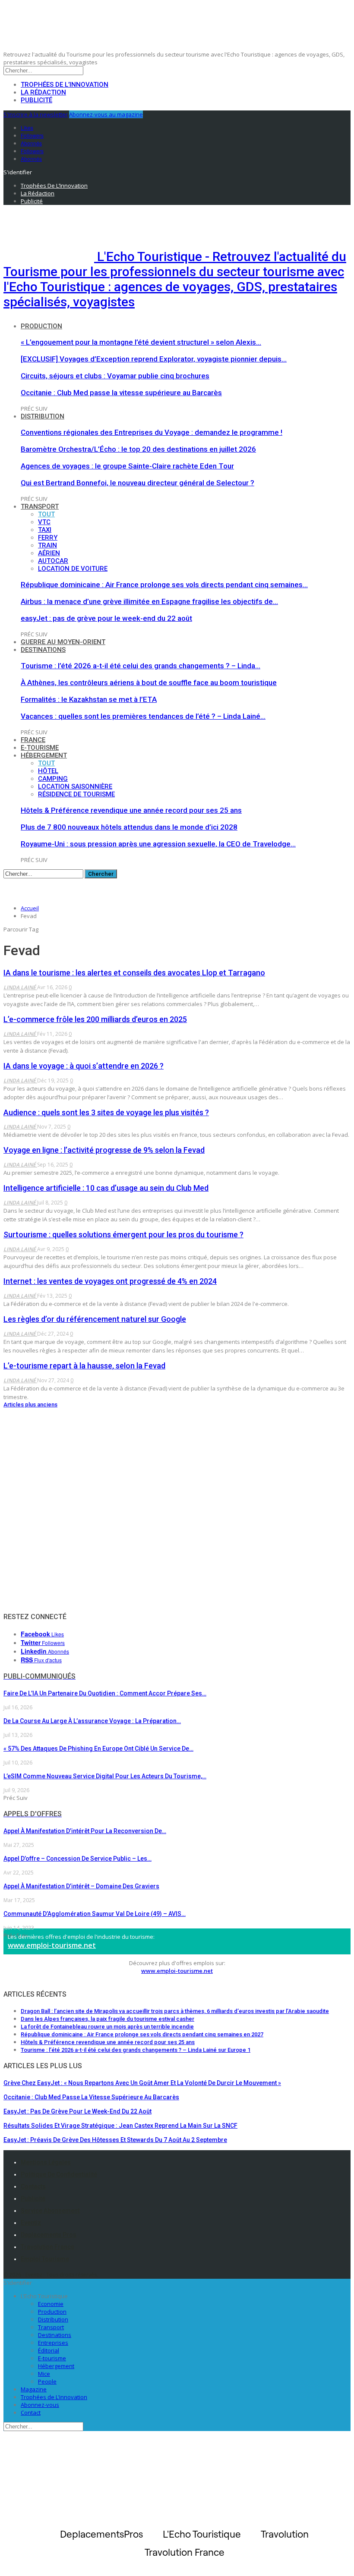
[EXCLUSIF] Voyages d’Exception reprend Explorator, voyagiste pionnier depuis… (154, 359)
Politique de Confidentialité (59, 2174)
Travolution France (47, 2247)
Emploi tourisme (45, 2259)
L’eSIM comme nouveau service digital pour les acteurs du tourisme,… (105, 1776)
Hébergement (44, 755)
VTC (44, 522)
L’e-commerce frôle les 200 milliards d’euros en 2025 (95, 1019)
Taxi (45, 530)
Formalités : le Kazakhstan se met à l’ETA (89, 699)
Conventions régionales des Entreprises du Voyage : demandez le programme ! (152, 432)
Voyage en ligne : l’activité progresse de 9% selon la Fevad (104, 1150)
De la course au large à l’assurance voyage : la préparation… (92, 1721)
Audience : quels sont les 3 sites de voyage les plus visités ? (106, 1112)
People (47, 2381)
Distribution (43, 416)
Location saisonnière (75, 786)
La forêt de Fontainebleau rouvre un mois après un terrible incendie (107, 2027)
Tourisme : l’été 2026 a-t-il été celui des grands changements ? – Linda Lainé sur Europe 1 (136, 2050)
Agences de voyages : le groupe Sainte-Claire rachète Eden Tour (127, 466)
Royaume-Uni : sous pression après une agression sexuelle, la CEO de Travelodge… (158, 844)
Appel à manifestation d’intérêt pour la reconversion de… (85, 1831)
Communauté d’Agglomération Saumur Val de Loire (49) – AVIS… (95, 1914)
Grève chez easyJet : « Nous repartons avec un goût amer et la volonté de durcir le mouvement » (142, 2083)
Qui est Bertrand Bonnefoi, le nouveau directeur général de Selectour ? (137, 483)
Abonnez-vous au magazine (106, 114)
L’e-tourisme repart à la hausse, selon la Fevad (84, 1366)
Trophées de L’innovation (54, 2397)
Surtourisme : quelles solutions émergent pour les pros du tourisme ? (123, 1235)
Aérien (49, 553)
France (33, 740)
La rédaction (43, 92)
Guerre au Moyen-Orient (63, 642)
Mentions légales (46, 2162)
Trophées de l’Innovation (65, 85)
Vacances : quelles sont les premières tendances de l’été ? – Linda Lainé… (143, 716)
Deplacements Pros (49, 2235)
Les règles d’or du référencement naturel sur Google (95, 1319)
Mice (44, 2374)
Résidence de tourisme (76, 794)
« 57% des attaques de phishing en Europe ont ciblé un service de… (98, 1749)
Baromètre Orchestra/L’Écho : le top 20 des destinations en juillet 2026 (138, 449)
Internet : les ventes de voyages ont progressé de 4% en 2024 (110, 1281)
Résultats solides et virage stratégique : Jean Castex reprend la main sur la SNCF (120, 2126)
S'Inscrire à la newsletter (36, 114)
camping (53, 779)
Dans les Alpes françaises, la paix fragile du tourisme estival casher (107, 2019)
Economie (51, 2304)
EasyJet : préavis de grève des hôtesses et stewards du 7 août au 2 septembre (115, 2140)
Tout (46, 514)
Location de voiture (73, 569)
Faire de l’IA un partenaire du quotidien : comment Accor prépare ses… (105, 1693)
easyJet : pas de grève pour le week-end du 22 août (106, 618)
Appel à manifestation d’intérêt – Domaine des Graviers (81, 1886)
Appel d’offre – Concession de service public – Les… (77, 1859)
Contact (31, 2412)
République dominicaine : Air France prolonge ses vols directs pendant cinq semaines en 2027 (142, 2034)
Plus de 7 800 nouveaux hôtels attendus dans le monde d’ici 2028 (129, 827)
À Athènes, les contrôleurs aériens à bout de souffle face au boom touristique (149, 683)
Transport (40, 506)
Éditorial (49, 2350)
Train (47, 545)
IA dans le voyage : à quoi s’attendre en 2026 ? (84, 1066)
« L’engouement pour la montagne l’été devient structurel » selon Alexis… (141, 342)
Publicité (36, 100)
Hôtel (48, 771)
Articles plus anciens (30, 1404)
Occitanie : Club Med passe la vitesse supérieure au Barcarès (121, 393)
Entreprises (53, 2343)
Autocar (53, 561)
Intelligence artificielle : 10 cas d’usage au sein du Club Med (106, 1188)
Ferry (48, 538)
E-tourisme (40, 748)
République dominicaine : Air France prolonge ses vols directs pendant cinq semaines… (164, 585)
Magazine (34, 2389)
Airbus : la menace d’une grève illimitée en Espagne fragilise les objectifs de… (149, 601)
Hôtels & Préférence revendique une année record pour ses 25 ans (131, 810)
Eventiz (31, 2223)
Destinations (43, 650)
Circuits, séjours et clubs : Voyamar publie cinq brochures (115, 376)
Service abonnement (50, 2211)
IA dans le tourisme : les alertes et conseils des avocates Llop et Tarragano (134, 973)
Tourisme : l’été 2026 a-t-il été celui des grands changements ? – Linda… (141, 666)
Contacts (33, 2186)
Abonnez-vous (40, 2405)
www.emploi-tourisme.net (52, 1945)
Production (41, 326)
